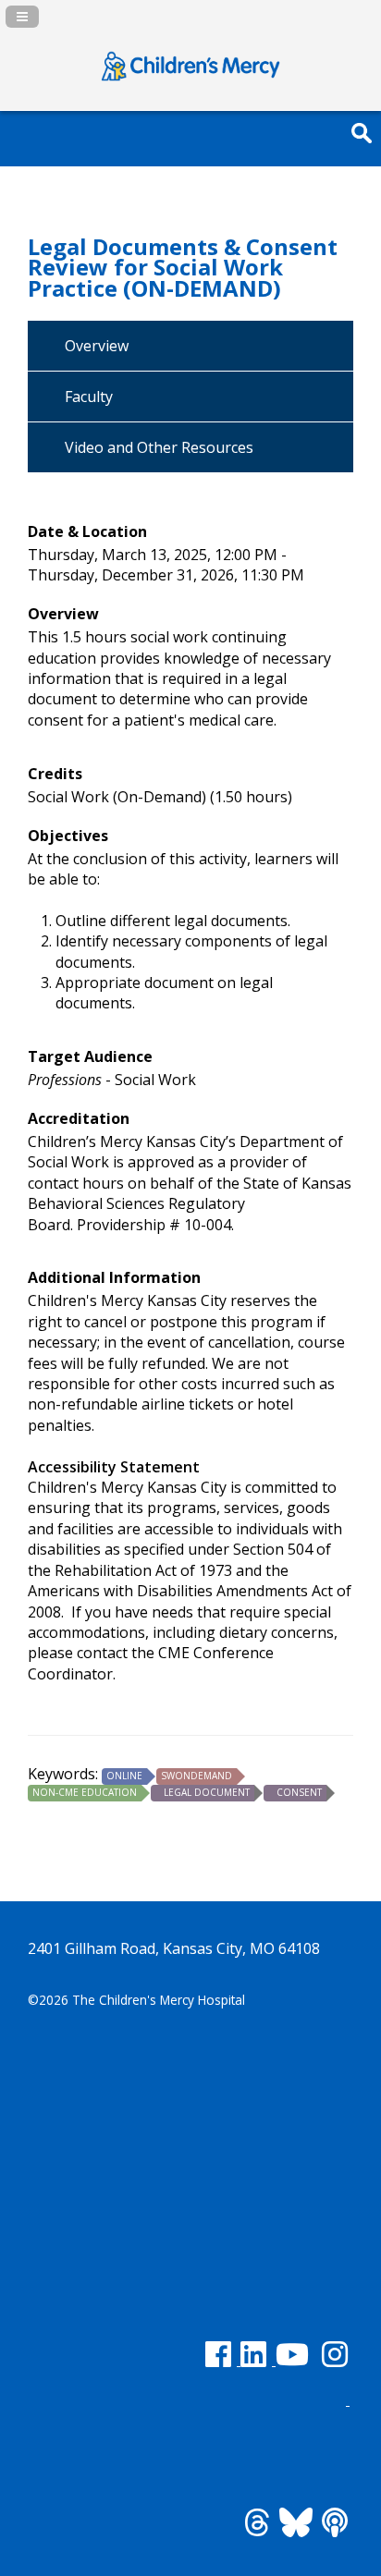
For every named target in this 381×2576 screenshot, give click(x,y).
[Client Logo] (190, 81)
